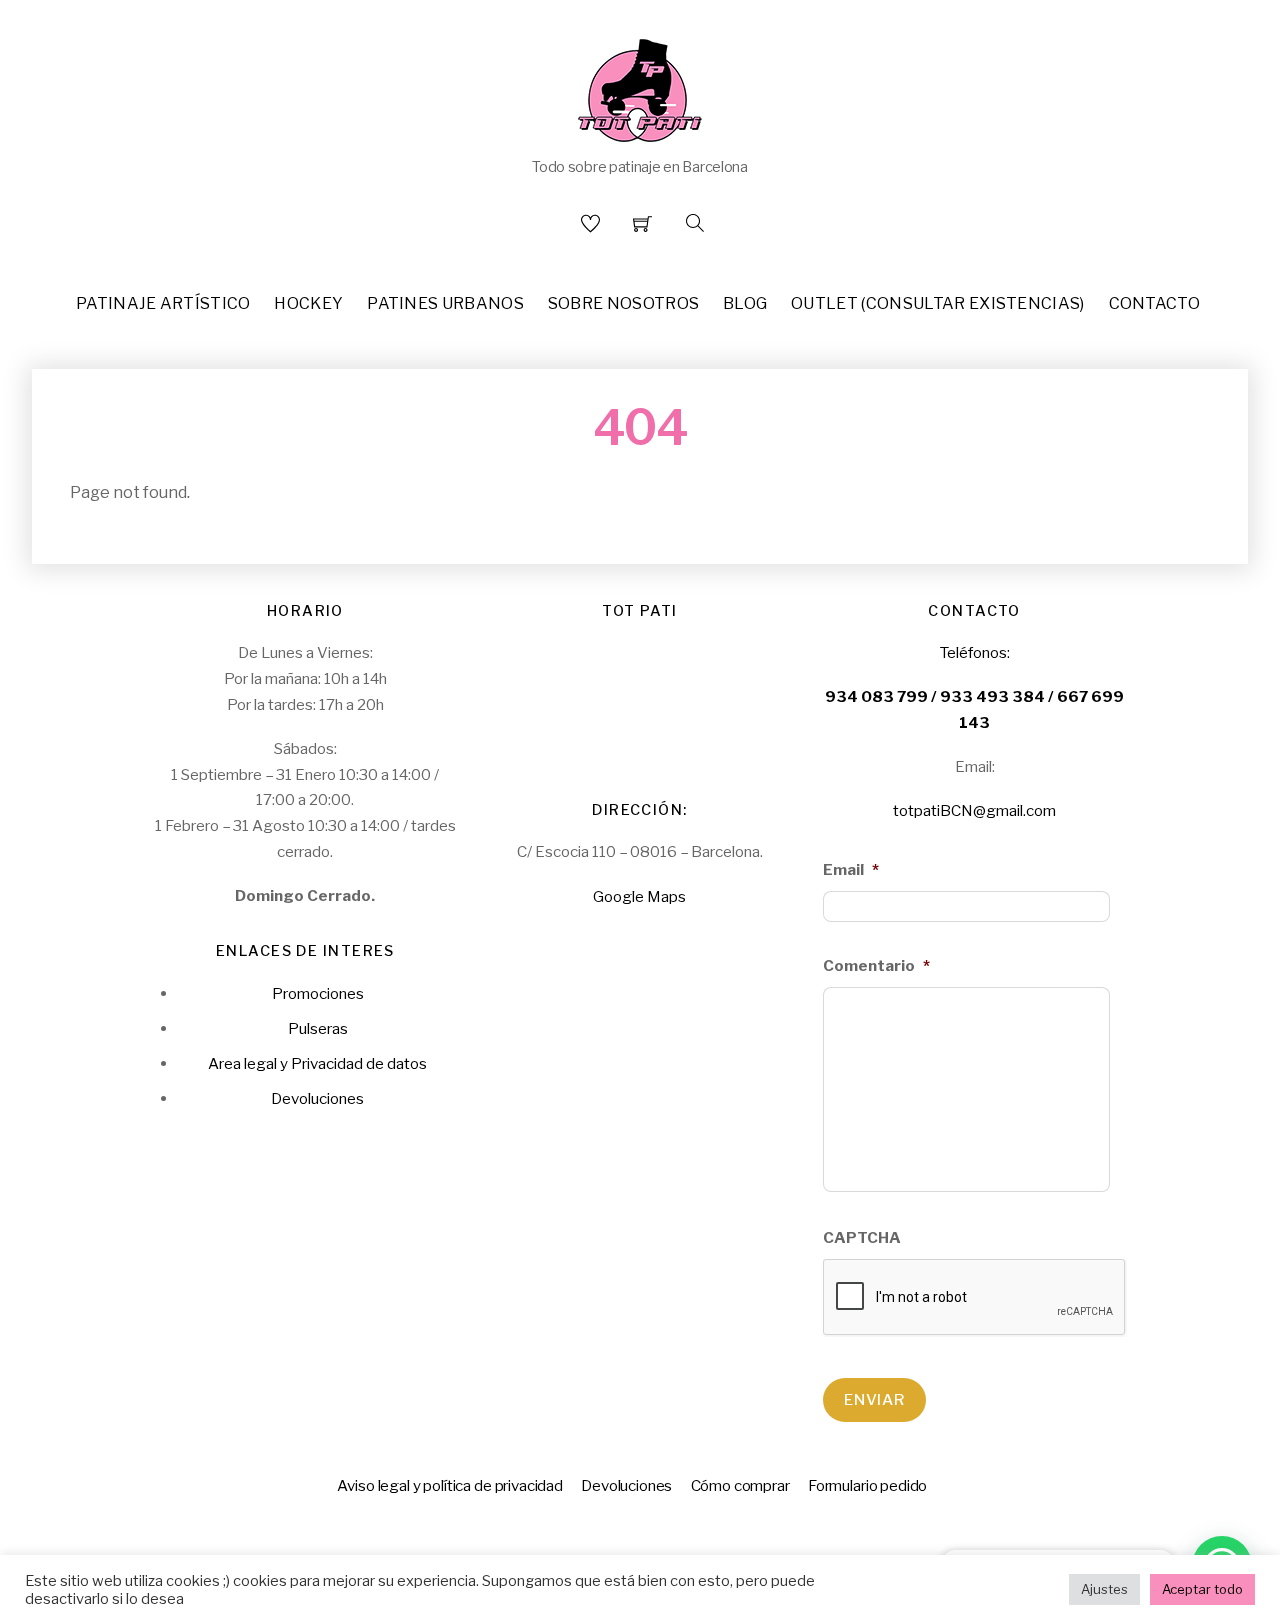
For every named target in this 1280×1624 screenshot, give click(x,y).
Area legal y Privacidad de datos (317, 1063)
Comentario (876, 965)
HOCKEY (308, 303)
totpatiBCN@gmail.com (974, 810)
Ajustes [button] (1104, 1589)
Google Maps (639, 896)
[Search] (695, 223)
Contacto (1155, 303)
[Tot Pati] (640, 86)
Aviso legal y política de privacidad (450, 1485)
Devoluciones (317, 1098)
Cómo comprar (740, 1485)
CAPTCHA (862, 1237)
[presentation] (975, 1298)
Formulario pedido (867, 1485)
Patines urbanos (445, 303)
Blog (745, 303)
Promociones (318, 993)
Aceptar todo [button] (1202, 1589)
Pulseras (318, 1028)
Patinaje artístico (163, 303)
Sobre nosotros (623, 303)
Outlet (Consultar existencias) (938, 303)
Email (851, 869)
